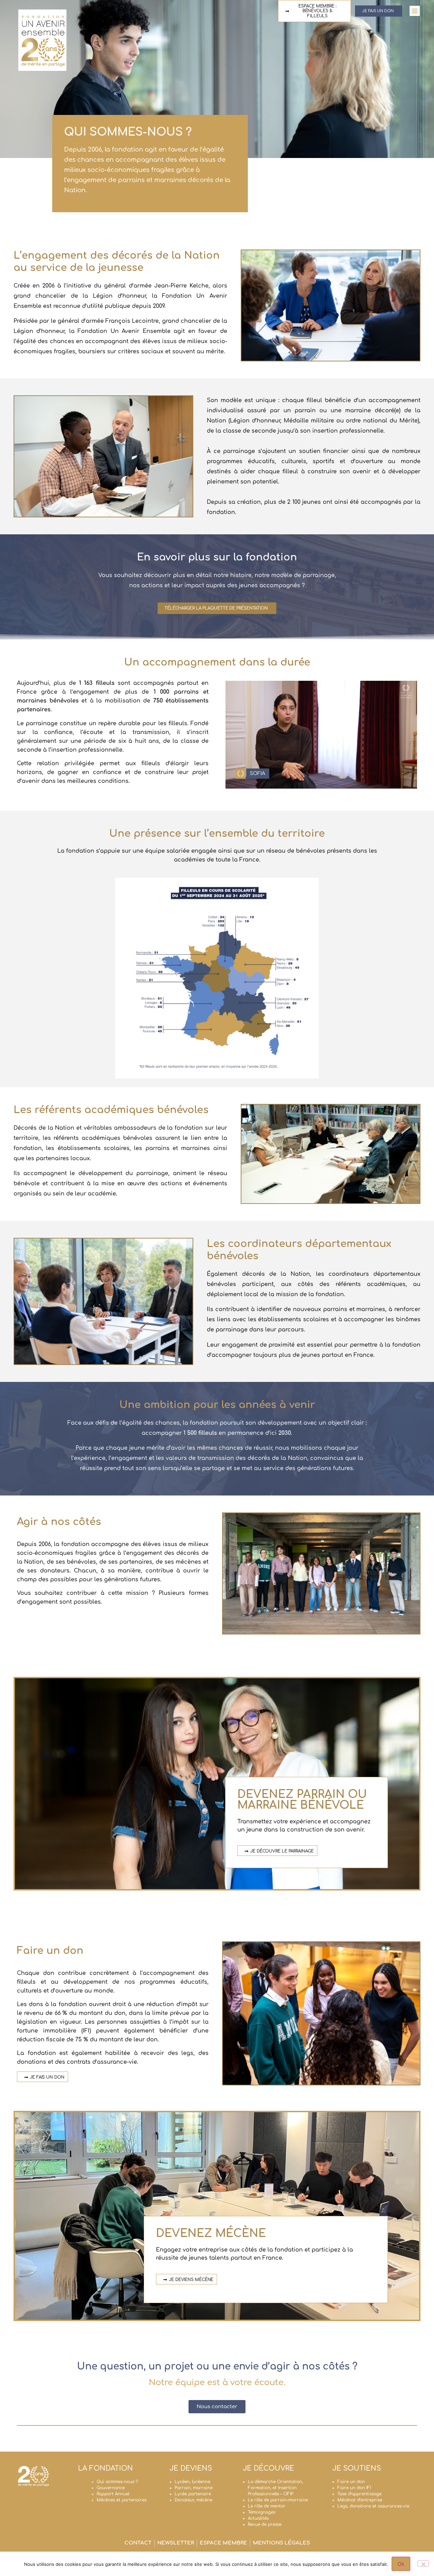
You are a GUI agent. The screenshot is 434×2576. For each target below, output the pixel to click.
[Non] (423, 2563)
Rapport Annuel (113, 2494)
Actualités (258, 2518)
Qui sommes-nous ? (117, 2482)
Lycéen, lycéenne (192, 2482)
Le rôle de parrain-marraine (278, 2500)
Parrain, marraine (194, 2488)
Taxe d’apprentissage (359, 2494)
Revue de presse (265, 2524)
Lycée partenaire (193, 2494)
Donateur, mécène (193, 2500)
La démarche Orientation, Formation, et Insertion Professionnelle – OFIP (275, 2488)
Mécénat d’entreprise (360, 2500)
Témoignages (262, 2512)
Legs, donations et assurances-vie (373, 2506)
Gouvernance (111, 2488)
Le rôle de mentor (267, 2506)
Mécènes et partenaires (122, 2500)
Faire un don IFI (354, 2488)
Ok (401, 2564)
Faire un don (351, 2482)
